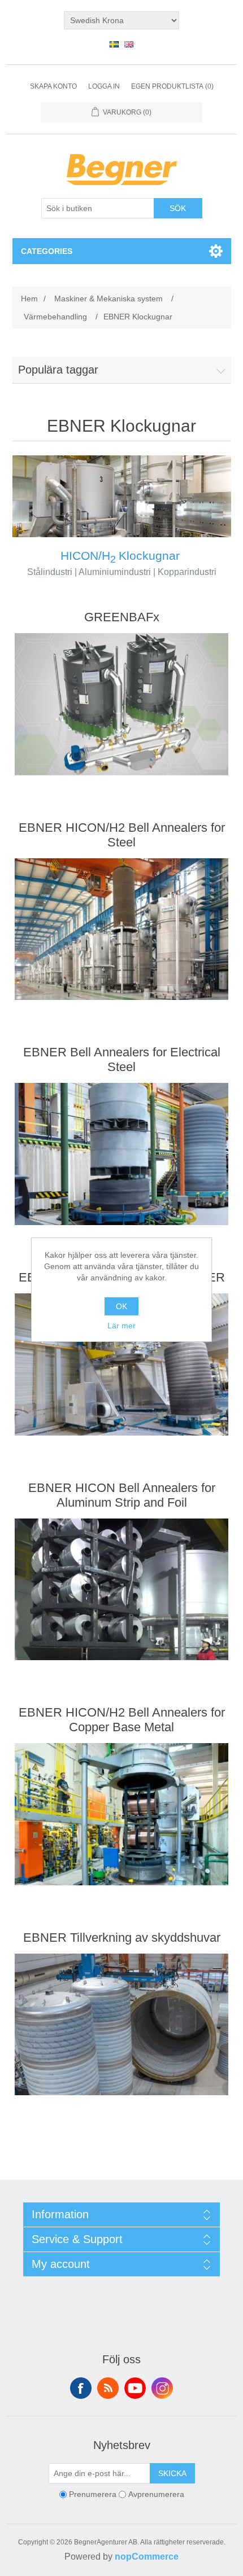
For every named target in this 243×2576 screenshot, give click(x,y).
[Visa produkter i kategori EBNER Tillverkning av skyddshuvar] (122, 2025)
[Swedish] (114, 44)
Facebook (81, 2388)
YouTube (135, 2388)
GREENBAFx (122, 617)
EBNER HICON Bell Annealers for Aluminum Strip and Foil (122, 1495)
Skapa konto (53, 86)
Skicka (172, 2473)
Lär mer (121, 1326)
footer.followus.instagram (162, 2388)
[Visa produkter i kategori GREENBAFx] (122, 704)
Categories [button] (47, 251)
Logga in (104, 86)
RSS (108, 2388)
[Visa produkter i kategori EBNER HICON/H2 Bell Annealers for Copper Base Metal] (122, 1814)
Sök (178, 208)
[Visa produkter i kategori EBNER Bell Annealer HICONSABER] (122, 1364)
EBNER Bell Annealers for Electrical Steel (122, 1059)
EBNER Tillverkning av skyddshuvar (122, 1938)
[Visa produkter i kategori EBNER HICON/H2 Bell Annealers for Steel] (122, 929)
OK (121, 1306)
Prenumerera (93, 2495)
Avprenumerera (156, 2495)
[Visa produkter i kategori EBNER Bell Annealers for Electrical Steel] (122, 1154)
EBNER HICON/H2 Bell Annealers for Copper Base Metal (122, 1720)
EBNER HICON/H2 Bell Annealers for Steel (122, 835)
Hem (29, 299)
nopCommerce (147, 2557)
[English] (129, 44)
